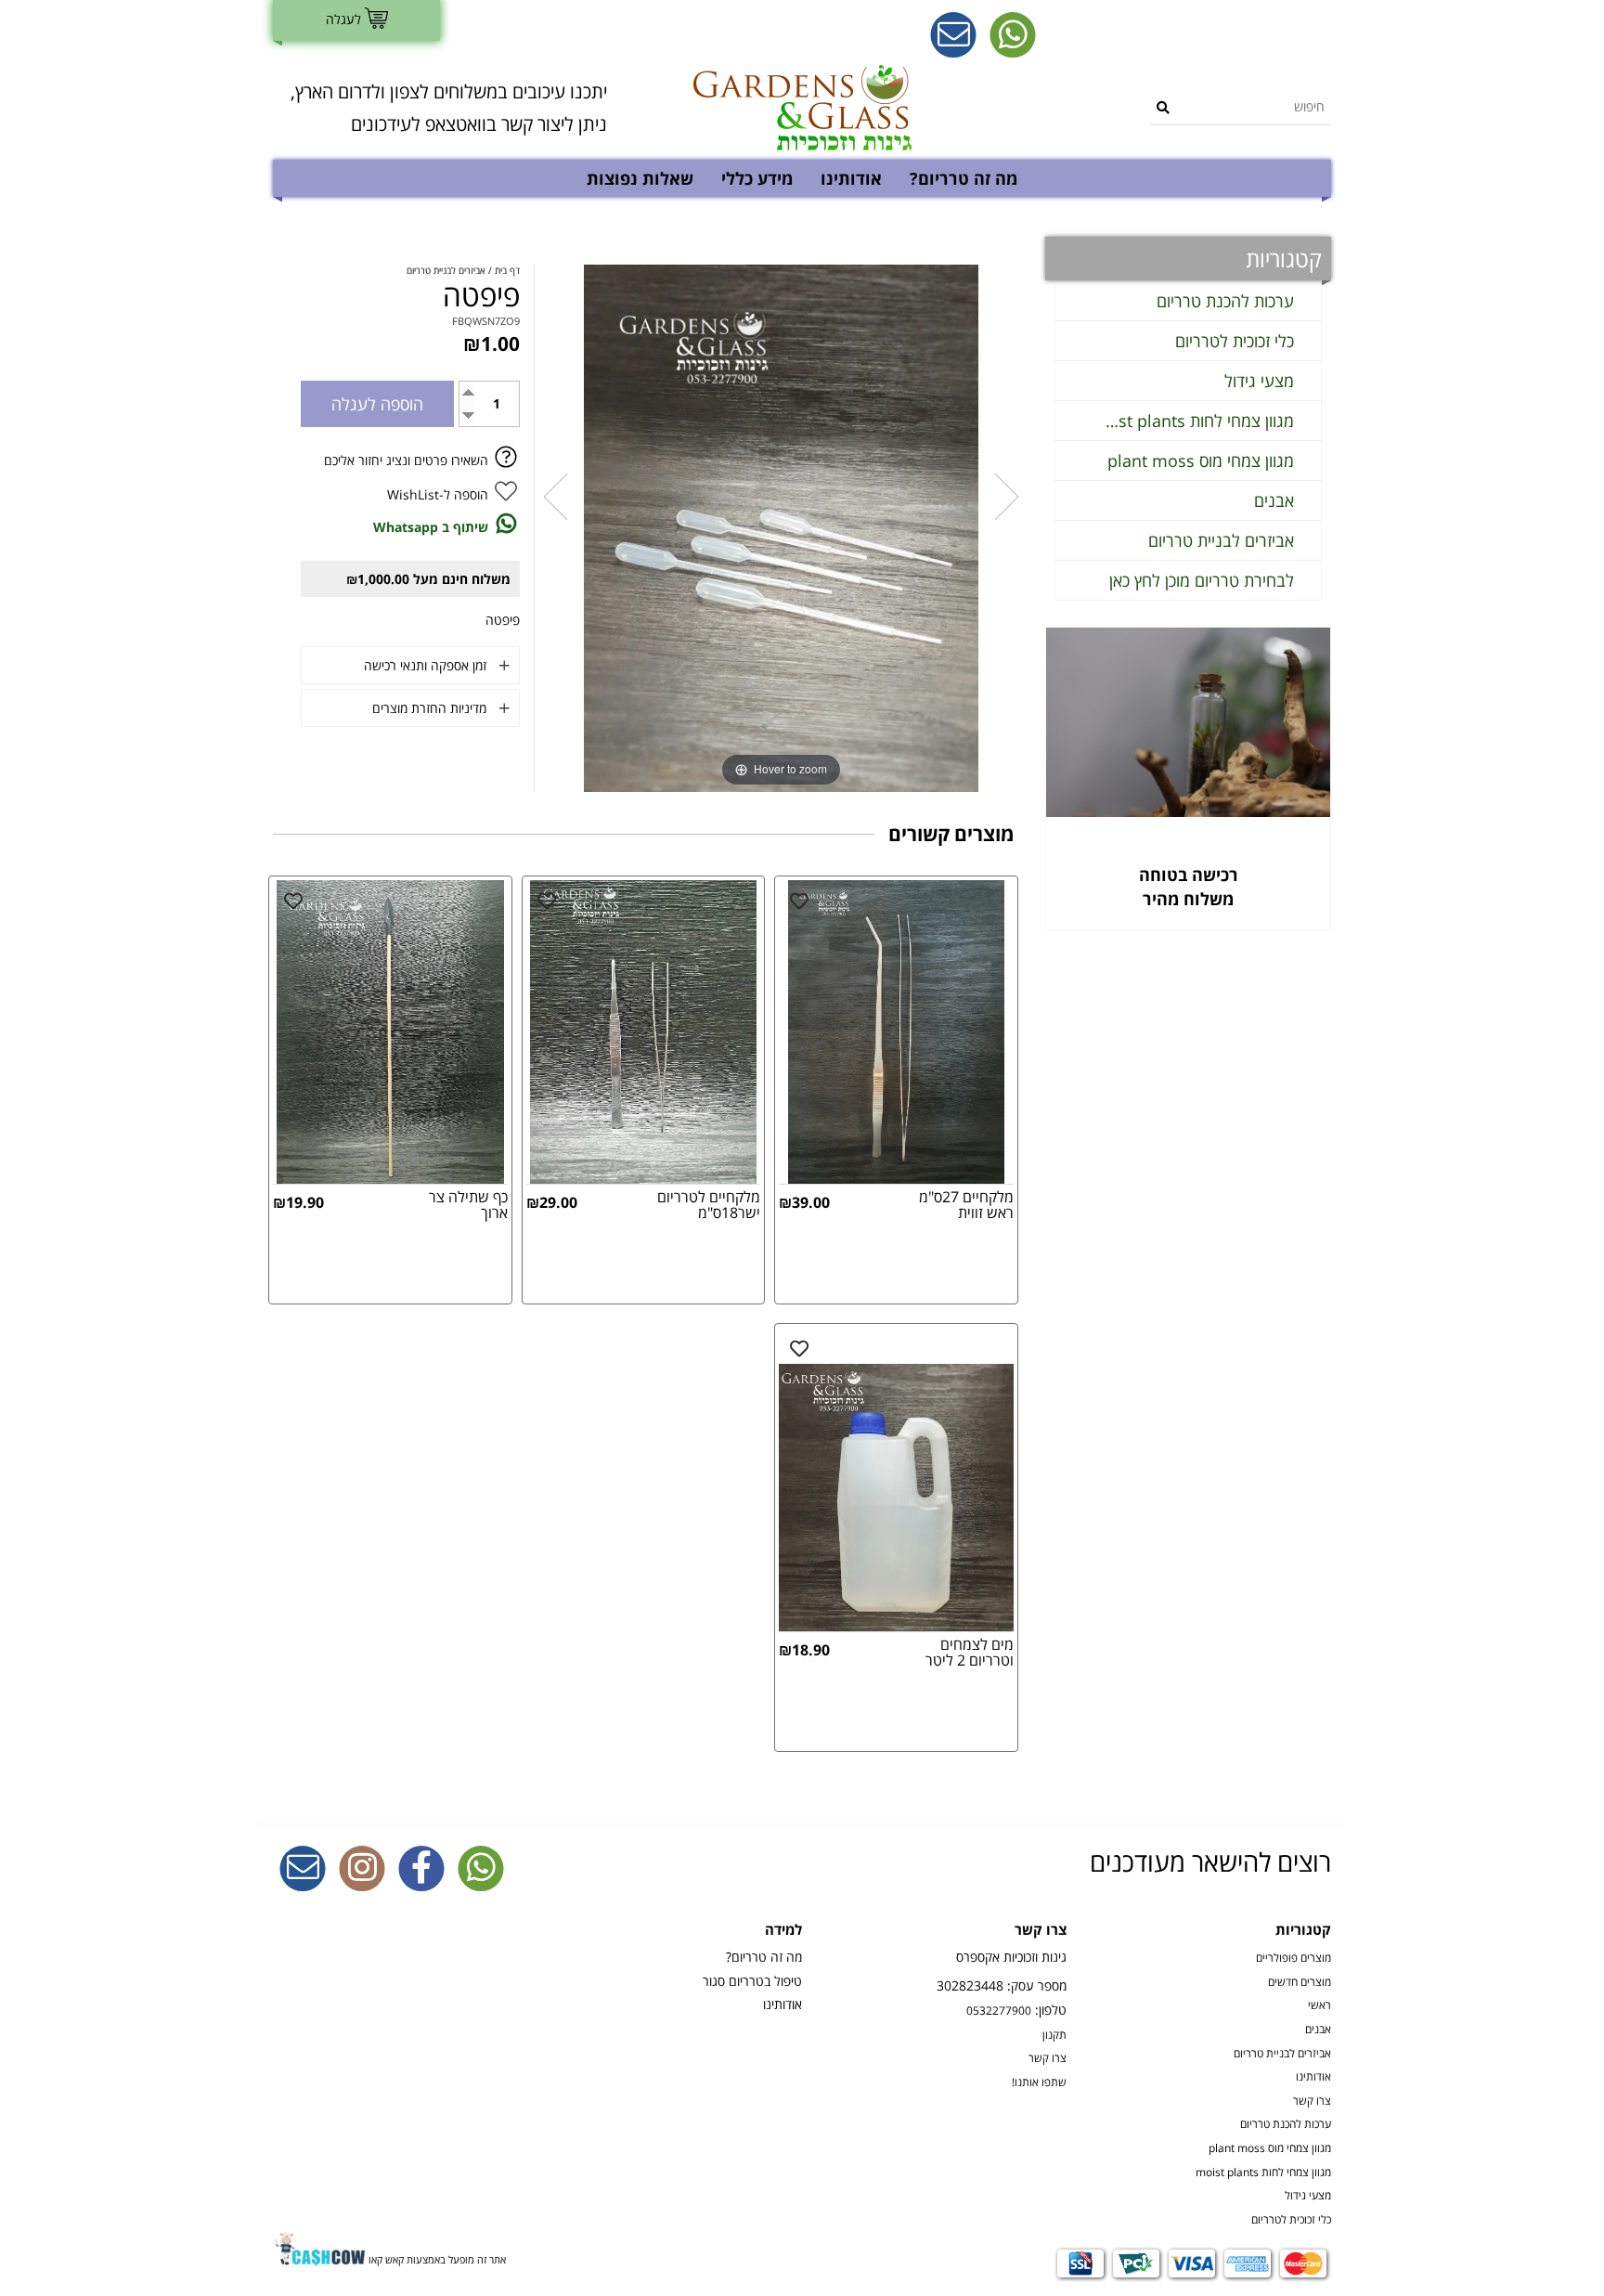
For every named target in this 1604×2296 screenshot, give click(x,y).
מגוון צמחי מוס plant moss (1201, 460)
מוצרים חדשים (1300, 1981)
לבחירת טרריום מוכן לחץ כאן (1202, 580)
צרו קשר (1312, 2100)
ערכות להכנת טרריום (1225, 301)
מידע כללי (757, 178)
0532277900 (999, 2010)
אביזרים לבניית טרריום (1221, 540)
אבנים (1274, 500)
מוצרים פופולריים (1294, 1957)
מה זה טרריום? (964, 178)
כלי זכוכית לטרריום (1235, 341)
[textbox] (440, 108)
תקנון (1054, 2034)
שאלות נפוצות (640, 178)
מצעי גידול (1259, 381)
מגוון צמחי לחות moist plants (1198, 421)
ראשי (1319, 2004)
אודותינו (851, 178)
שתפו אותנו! (1039, 2082)
